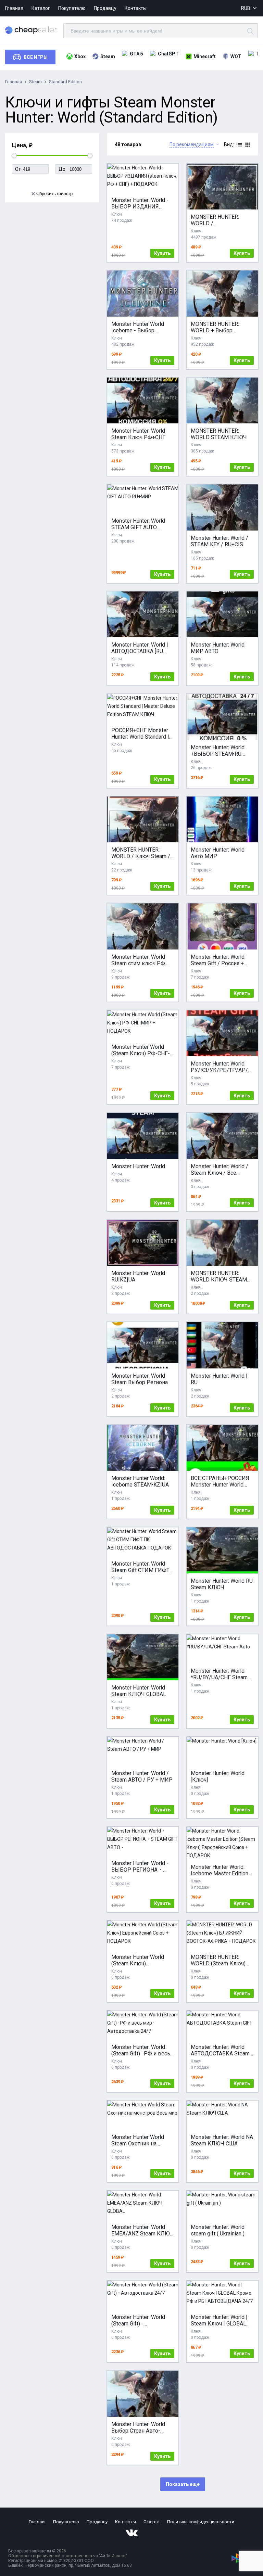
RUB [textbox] (246, 8)
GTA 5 (136, 54)
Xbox (80, 56)
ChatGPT (168, 54)
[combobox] (249, 8)
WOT (236, 56)
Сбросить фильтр (54, 194)
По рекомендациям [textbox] (192, 144)
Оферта (152, 2522)
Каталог (41, 8)
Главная (14, 8)
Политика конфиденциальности (201, 2522)
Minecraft (205, 56)
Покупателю (72, 8)
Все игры (36, 57)
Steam (108, 56)
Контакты (136, 8)
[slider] (14, 156)
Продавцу (105, 8)
